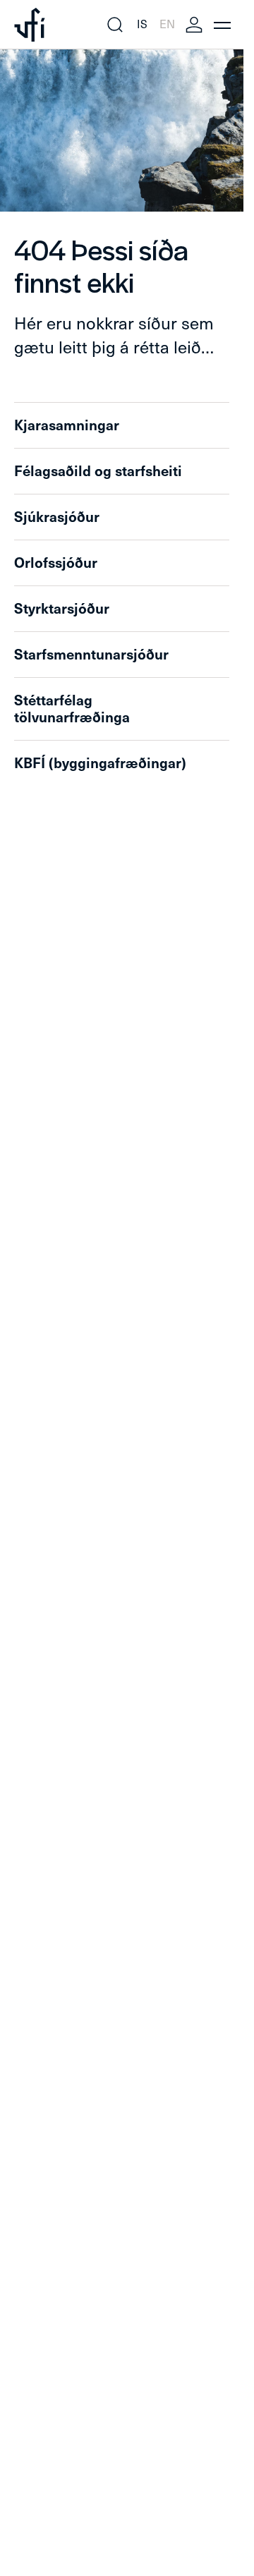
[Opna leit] (115, 25)
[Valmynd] (222, 25)
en (167, 24)
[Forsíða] (30, 25)
